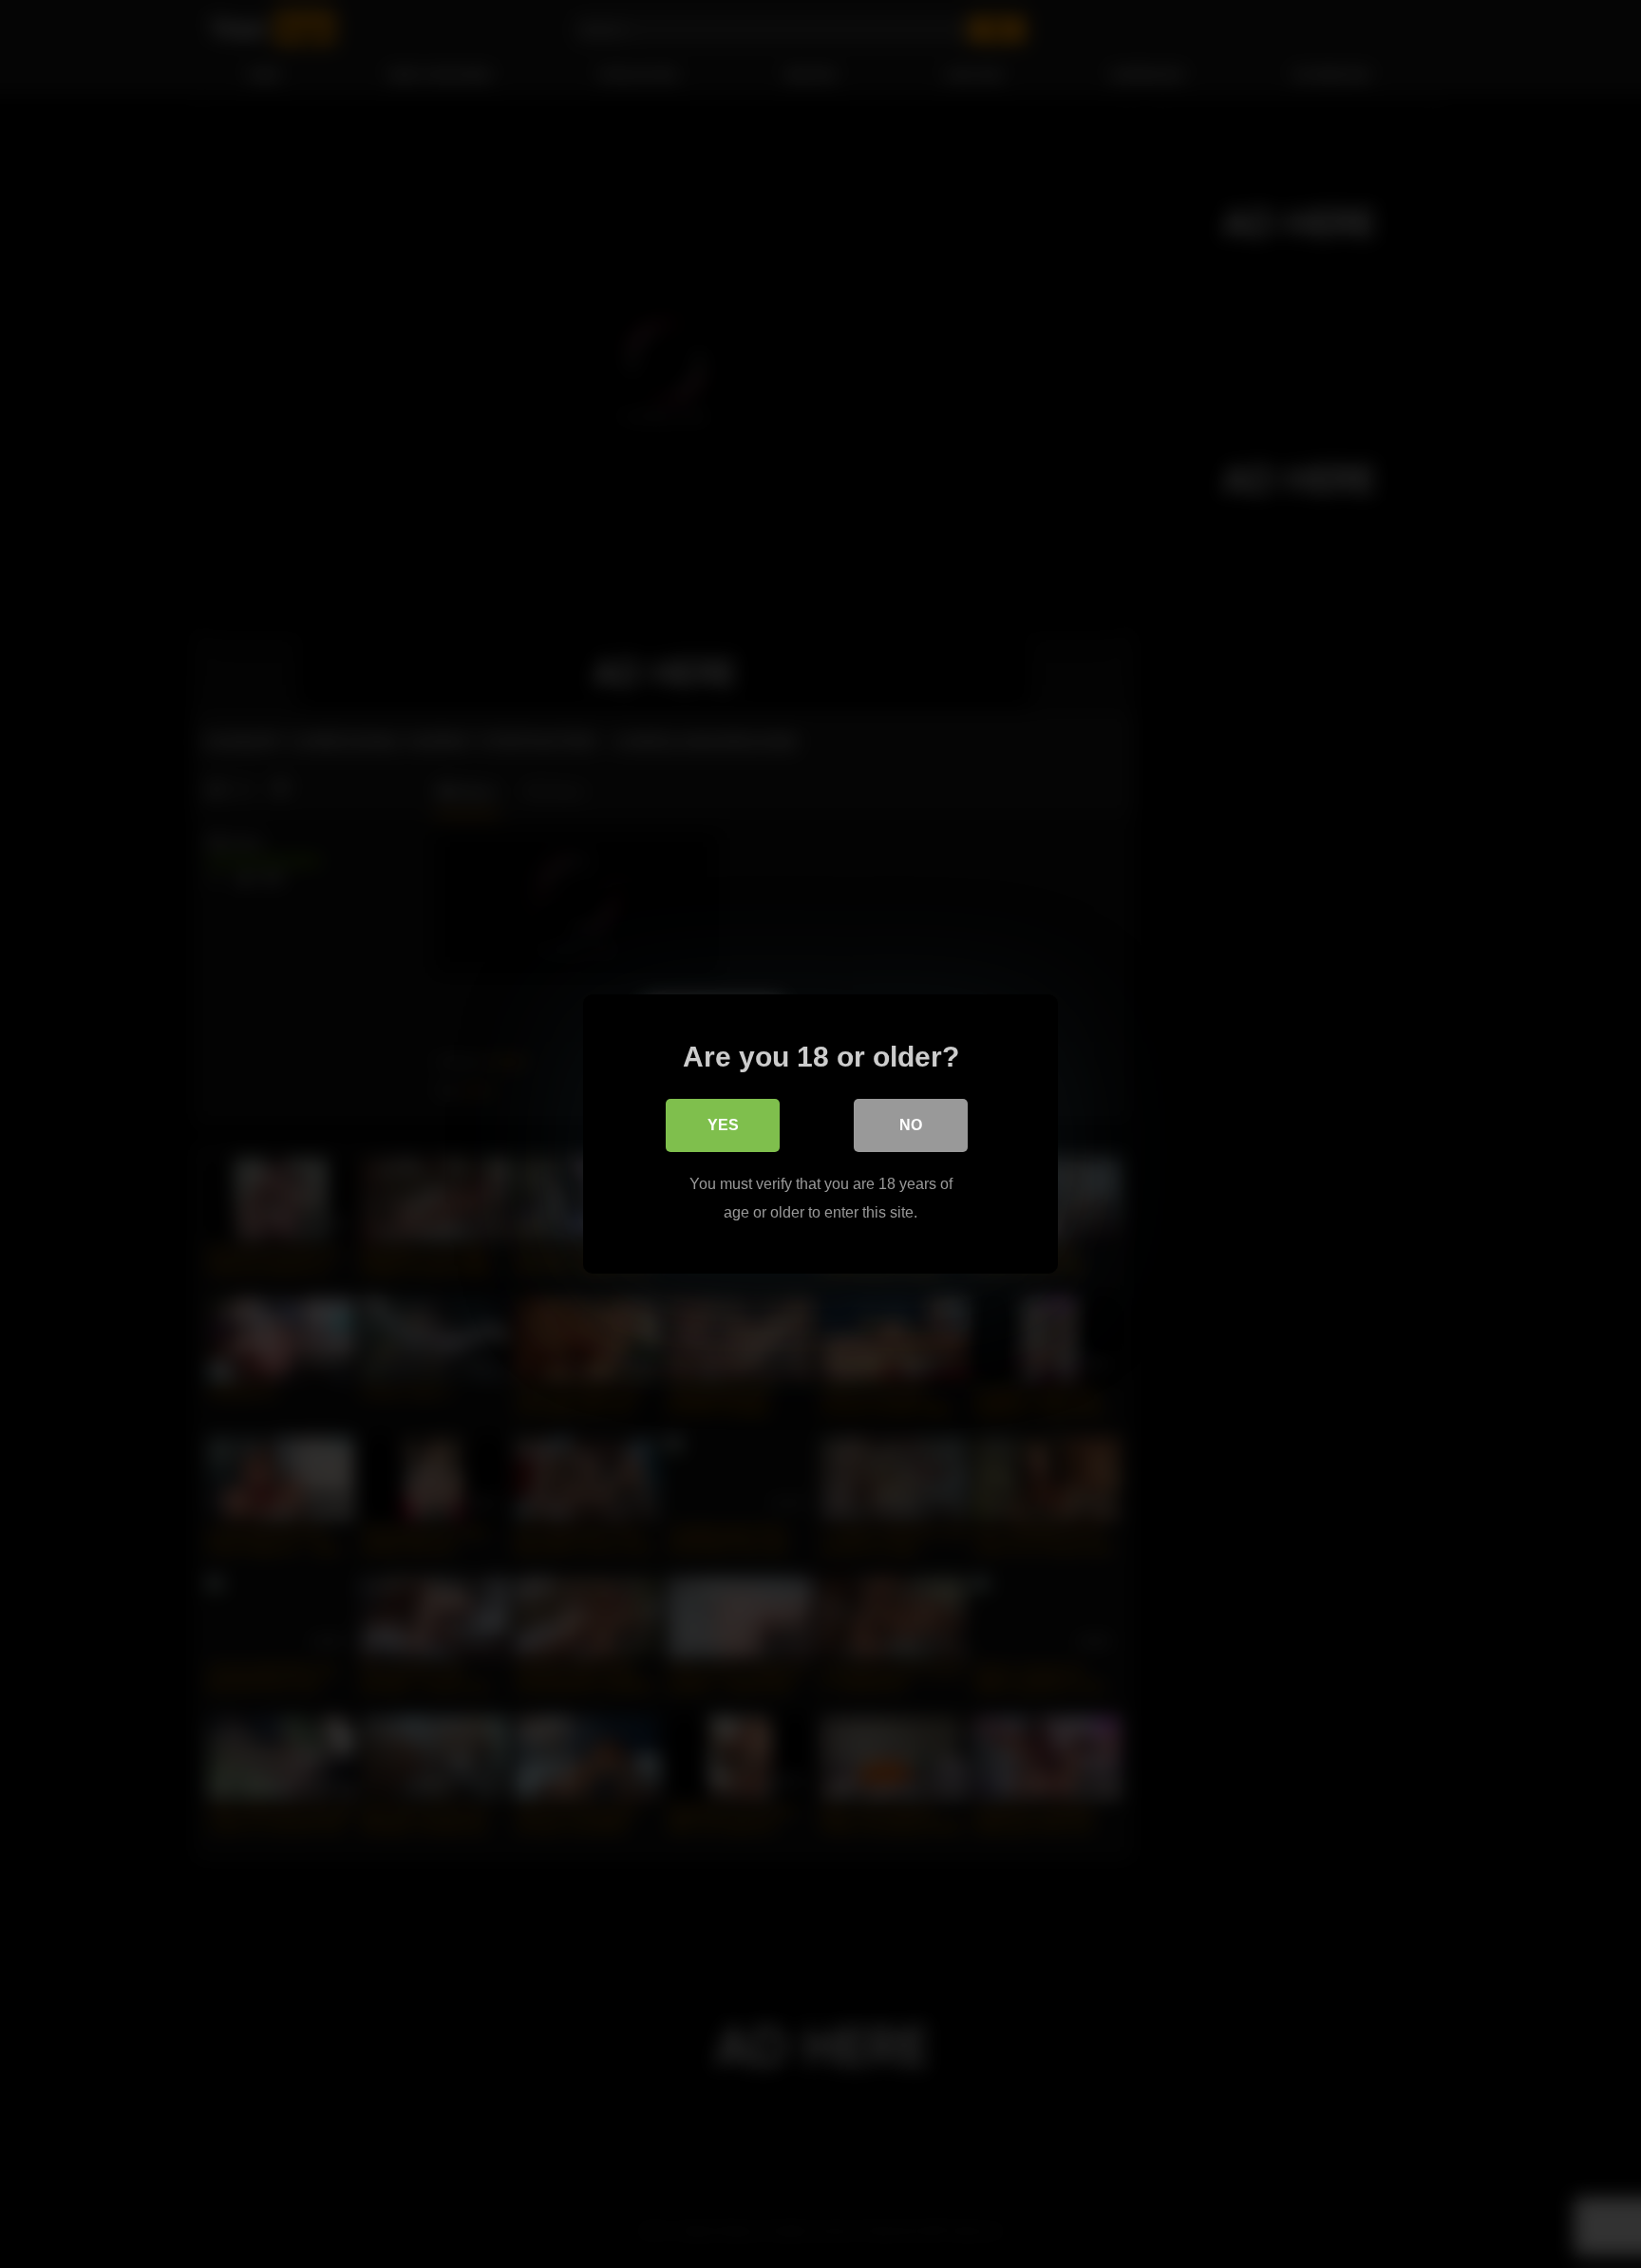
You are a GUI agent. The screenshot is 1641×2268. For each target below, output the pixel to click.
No (911, 1125)
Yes (723, 1125)
